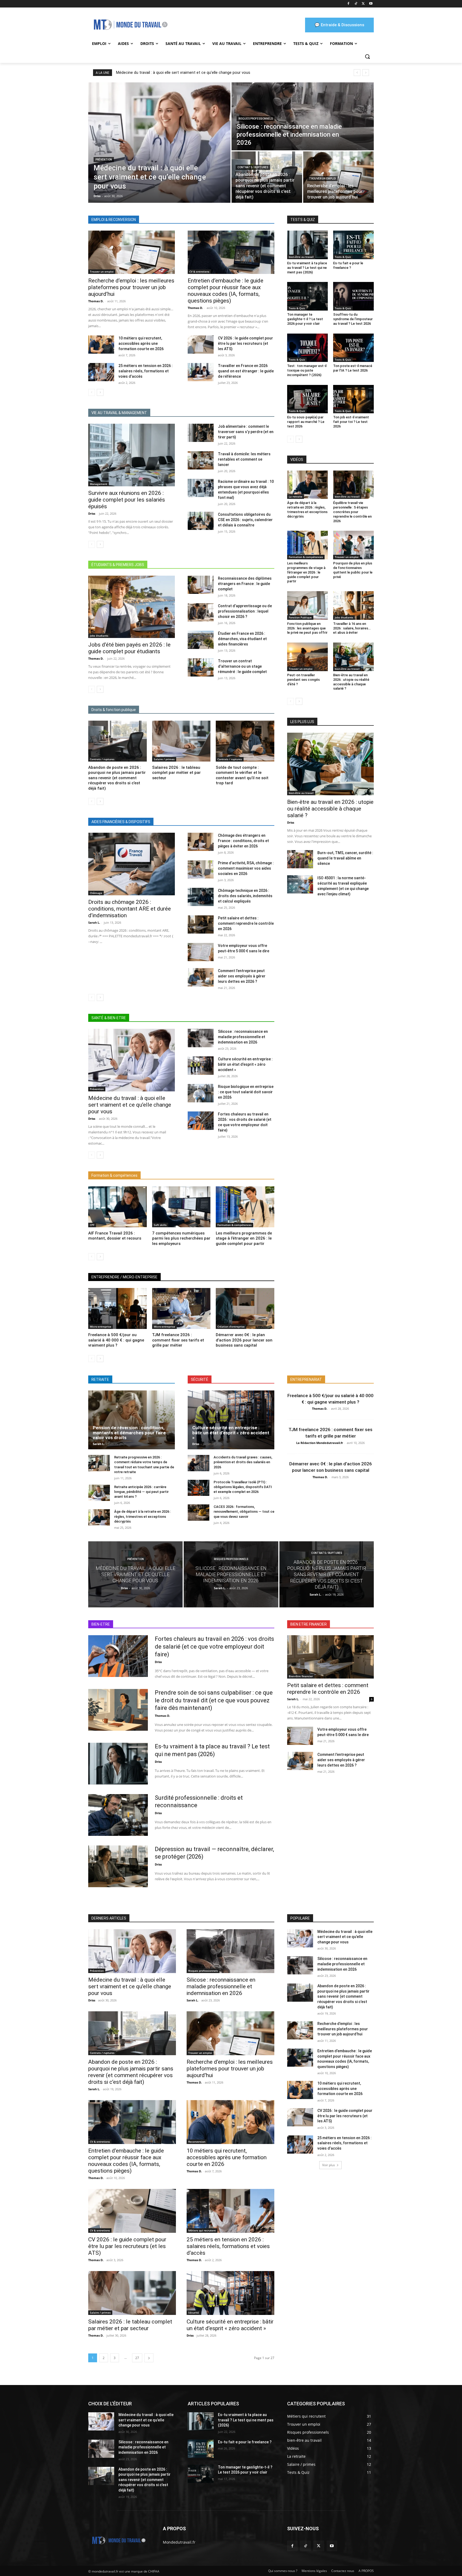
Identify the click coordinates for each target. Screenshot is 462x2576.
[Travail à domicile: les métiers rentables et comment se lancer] (201, 460)
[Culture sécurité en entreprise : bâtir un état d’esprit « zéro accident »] (201, 1065)
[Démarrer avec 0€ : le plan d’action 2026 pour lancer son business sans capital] (245, 1308)
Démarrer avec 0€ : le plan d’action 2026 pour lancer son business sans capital (244, 1340)
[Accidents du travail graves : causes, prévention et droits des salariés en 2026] (199, 1463)
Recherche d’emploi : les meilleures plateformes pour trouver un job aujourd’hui (131, 287)
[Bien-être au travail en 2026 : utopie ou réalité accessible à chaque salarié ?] (353, 657)
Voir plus (329, 2165)
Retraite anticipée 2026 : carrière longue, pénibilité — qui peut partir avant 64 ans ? (141, 1492)
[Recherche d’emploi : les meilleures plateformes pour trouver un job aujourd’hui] (338, 177)
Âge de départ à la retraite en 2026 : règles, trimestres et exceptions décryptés (307, 510)
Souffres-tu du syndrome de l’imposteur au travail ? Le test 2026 (353, 319)
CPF (92, 1225)
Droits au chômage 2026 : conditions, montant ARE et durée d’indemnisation (130, 909)
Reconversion (197, 2142)
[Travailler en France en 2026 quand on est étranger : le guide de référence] (201, 372)
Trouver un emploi (322, 179)
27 (137, 2358)
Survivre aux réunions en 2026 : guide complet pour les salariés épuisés (127, 500)
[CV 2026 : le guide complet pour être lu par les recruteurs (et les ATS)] (201, 345)
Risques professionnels (256, 119)
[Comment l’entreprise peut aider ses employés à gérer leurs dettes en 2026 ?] (201, 977)
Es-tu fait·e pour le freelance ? (348, 265)
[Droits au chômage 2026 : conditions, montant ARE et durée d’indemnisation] (132, 864)
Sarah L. (94, 922)
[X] (363, 4)
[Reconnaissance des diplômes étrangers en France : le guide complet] (201, 585)
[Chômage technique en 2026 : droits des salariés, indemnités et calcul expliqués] (201, 897)
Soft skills (160, 1225)
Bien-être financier (301, 1676)
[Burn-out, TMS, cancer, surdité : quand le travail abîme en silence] (300, 859)
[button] (367, 56)
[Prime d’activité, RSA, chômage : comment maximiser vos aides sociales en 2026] (201, 869)
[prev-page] (92, 392)
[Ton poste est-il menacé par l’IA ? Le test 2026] (353, 348)
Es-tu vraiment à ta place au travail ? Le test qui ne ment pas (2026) (307, 268)
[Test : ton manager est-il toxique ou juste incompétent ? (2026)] (307, 348)
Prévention (104, 160)
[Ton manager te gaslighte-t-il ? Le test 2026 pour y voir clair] (307, 296)
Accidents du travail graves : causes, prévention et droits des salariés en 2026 (243, 1462)
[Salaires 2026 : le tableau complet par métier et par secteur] (181, 741)
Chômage (96, 893)
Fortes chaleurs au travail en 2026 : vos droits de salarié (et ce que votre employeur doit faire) (214, 1646)
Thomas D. (96, 301)
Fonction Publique (300, 617)
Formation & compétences (234, 1225)
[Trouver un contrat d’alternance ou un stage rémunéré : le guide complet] (201, 667)
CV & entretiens (199, 272)
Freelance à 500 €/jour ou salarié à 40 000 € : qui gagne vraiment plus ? (116, 1340)
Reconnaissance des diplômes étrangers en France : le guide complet (245, 584)
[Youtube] (371, 4)
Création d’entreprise (231, 1327)
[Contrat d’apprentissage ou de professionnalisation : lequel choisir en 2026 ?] (201, 612)
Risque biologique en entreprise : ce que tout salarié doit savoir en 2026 (246, 1092)
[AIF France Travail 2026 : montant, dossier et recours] (118, 1207)
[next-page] (100, 392)
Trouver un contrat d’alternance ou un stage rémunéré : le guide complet (242, 666)
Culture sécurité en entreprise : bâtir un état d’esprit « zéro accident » (245, 1064)
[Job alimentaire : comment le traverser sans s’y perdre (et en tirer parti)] (201, 433)
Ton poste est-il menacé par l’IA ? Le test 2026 (353, 368)
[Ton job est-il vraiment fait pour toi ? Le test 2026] (353, 399)
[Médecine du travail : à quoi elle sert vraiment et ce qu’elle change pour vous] (159, 143)
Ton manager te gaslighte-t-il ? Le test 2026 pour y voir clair (305, 319)
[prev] (357, 73)
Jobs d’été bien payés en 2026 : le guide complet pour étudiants (129, 648)
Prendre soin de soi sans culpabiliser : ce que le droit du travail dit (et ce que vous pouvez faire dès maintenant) (214, 1700)
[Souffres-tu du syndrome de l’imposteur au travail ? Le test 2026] (353, 296)
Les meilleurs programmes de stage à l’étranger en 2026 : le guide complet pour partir (244, 1238)
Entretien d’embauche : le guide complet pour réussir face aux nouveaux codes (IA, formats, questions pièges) (226, 291)
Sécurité (194, 2313)
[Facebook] (349, 4)
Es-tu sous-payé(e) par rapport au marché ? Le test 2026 (306, 422)
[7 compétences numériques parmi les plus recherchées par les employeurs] (181, 1207)
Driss (92, 513)
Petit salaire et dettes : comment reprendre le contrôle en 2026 (246, 923)
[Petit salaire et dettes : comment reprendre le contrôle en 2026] (201, 924)
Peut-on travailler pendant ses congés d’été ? (303, 680)
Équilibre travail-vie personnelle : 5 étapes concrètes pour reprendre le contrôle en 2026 (352, 512)
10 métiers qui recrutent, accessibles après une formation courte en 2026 (141, 343)
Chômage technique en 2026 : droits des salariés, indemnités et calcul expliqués (245, 896)
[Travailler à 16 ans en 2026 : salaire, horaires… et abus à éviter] (353, 605)
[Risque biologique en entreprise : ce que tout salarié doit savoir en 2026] (201, 1093)
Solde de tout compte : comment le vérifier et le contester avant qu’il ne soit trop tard (242, 775)
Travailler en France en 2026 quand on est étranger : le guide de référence (246, 371)
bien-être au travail (301, 257)
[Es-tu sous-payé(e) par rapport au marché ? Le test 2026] (307, 399)
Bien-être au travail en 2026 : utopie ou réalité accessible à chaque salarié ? (330, 809)
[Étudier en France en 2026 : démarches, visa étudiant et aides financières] (201, 640)
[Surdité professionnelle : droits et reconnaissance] (118, 1815)
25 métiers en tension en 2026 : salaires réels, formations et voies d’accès (146, 371)
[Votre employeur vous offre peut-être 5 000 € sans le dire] (201, 952)
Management (99, 484)
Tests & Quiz (343, 257)
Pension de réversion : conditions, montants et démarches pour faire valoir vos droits (129, 1433)
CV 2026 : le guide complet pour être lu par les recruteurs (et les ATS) (245, 343)
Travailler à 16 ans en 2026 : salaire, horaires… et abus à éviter (352, 628)
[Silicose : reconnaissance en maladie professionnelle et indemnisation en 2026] (303, 116)
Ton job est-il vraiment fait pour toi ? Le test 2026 (351, 422)
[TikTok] (356, 4)
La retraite (296, 496)
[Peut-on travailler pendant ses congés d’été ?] (307, 657)
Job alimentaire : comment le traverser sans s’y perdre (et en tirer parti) (246, 432)
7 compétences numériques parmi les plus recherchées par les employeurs (181, 1238)
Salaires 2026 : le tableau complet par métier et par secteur (176, 773)
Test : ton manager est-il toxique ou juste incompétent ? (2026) (307, 370)
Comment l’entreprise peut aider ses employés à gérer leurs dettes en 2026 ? (242, 976)
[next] (366, 73)
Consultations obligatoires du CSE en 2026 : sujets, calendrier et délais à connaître (245, 520)
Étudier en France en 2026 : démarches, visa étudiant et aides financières (242, 639)
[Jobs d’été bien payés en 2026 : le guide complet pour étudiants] (132, 607)
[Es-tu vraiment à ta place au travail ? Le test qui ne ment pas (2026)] (307, 245)
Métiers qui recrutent (202, 2230)
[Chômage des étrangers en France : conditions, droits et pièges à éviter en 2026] (201, 842)
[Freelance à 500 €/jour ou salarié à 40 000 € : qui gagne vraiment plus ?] (118, 1308)
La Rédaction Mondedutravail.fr (320, 1443)
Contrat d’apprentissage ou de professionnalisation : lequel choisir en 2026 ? (245, 611)
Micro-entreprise (101, 1327)
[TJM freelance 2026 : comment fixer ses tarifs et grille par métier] (181, 1308)
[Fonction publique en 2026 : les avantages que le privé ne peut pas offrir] (307, 605)
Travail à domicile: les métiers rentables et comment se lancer (244, 459)
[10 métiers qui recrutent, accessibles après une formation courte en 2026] (101, 345)
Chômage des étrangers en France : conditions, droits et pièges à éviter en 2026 (243, 841)
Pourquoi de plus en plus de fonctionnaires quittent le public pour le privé (353, 570)
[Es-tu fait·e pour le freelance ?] (353, 245)
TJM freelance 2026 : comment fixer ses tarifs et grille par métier (178, 1340)
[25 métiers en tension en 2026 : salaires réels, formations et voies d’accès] (101, 372)
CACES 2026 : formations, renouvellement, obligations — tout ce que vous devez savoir (244, 1511)
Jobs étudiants (99, 636)
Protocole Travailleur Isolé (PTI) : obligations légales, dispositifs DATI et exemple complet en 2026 (243, 1487)
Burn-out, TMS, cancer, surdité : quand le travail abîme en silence (345, 858)
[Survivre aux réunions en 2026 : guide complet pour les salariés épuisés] (132, 455)
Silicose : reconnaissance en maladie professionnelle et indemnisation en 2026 (243, 1037)
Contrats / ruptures (253, 167)
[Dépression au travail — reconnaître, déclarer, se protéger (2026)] (118, 1866)
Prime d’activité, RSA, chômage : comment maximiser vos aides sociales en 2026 (246, 868)
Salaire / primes (164, 759)
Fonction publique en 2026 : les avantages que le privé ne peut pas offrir (307, 628)
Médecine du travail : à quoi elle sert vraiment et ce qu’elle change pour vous (183, 72)
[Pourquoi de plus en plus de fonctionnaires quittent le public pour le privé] (353, 545)
